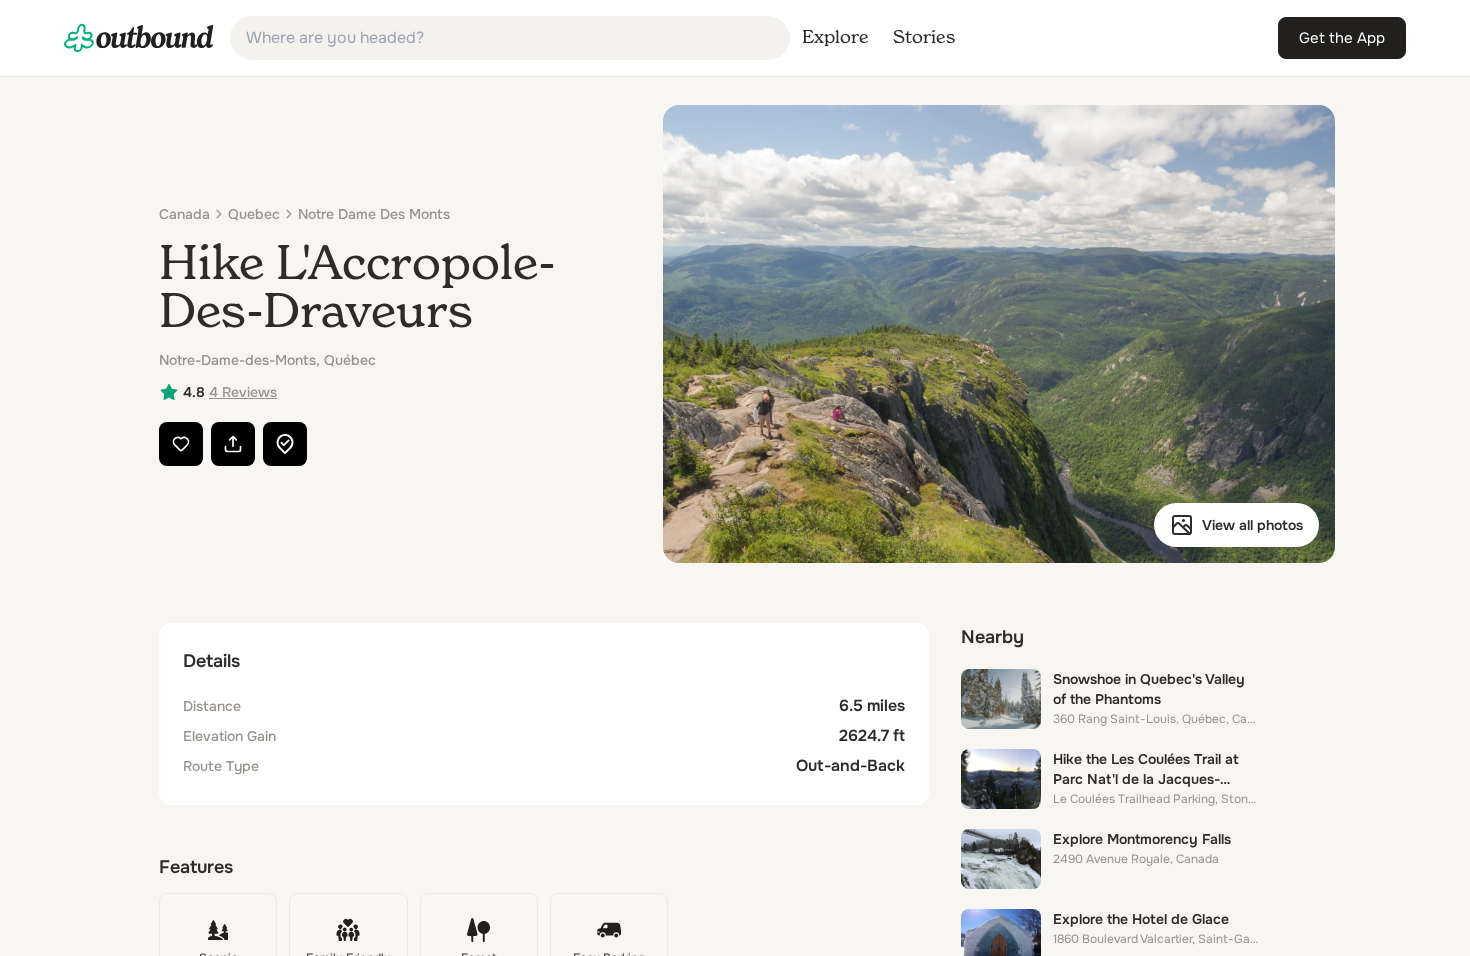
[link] (139, 38)
